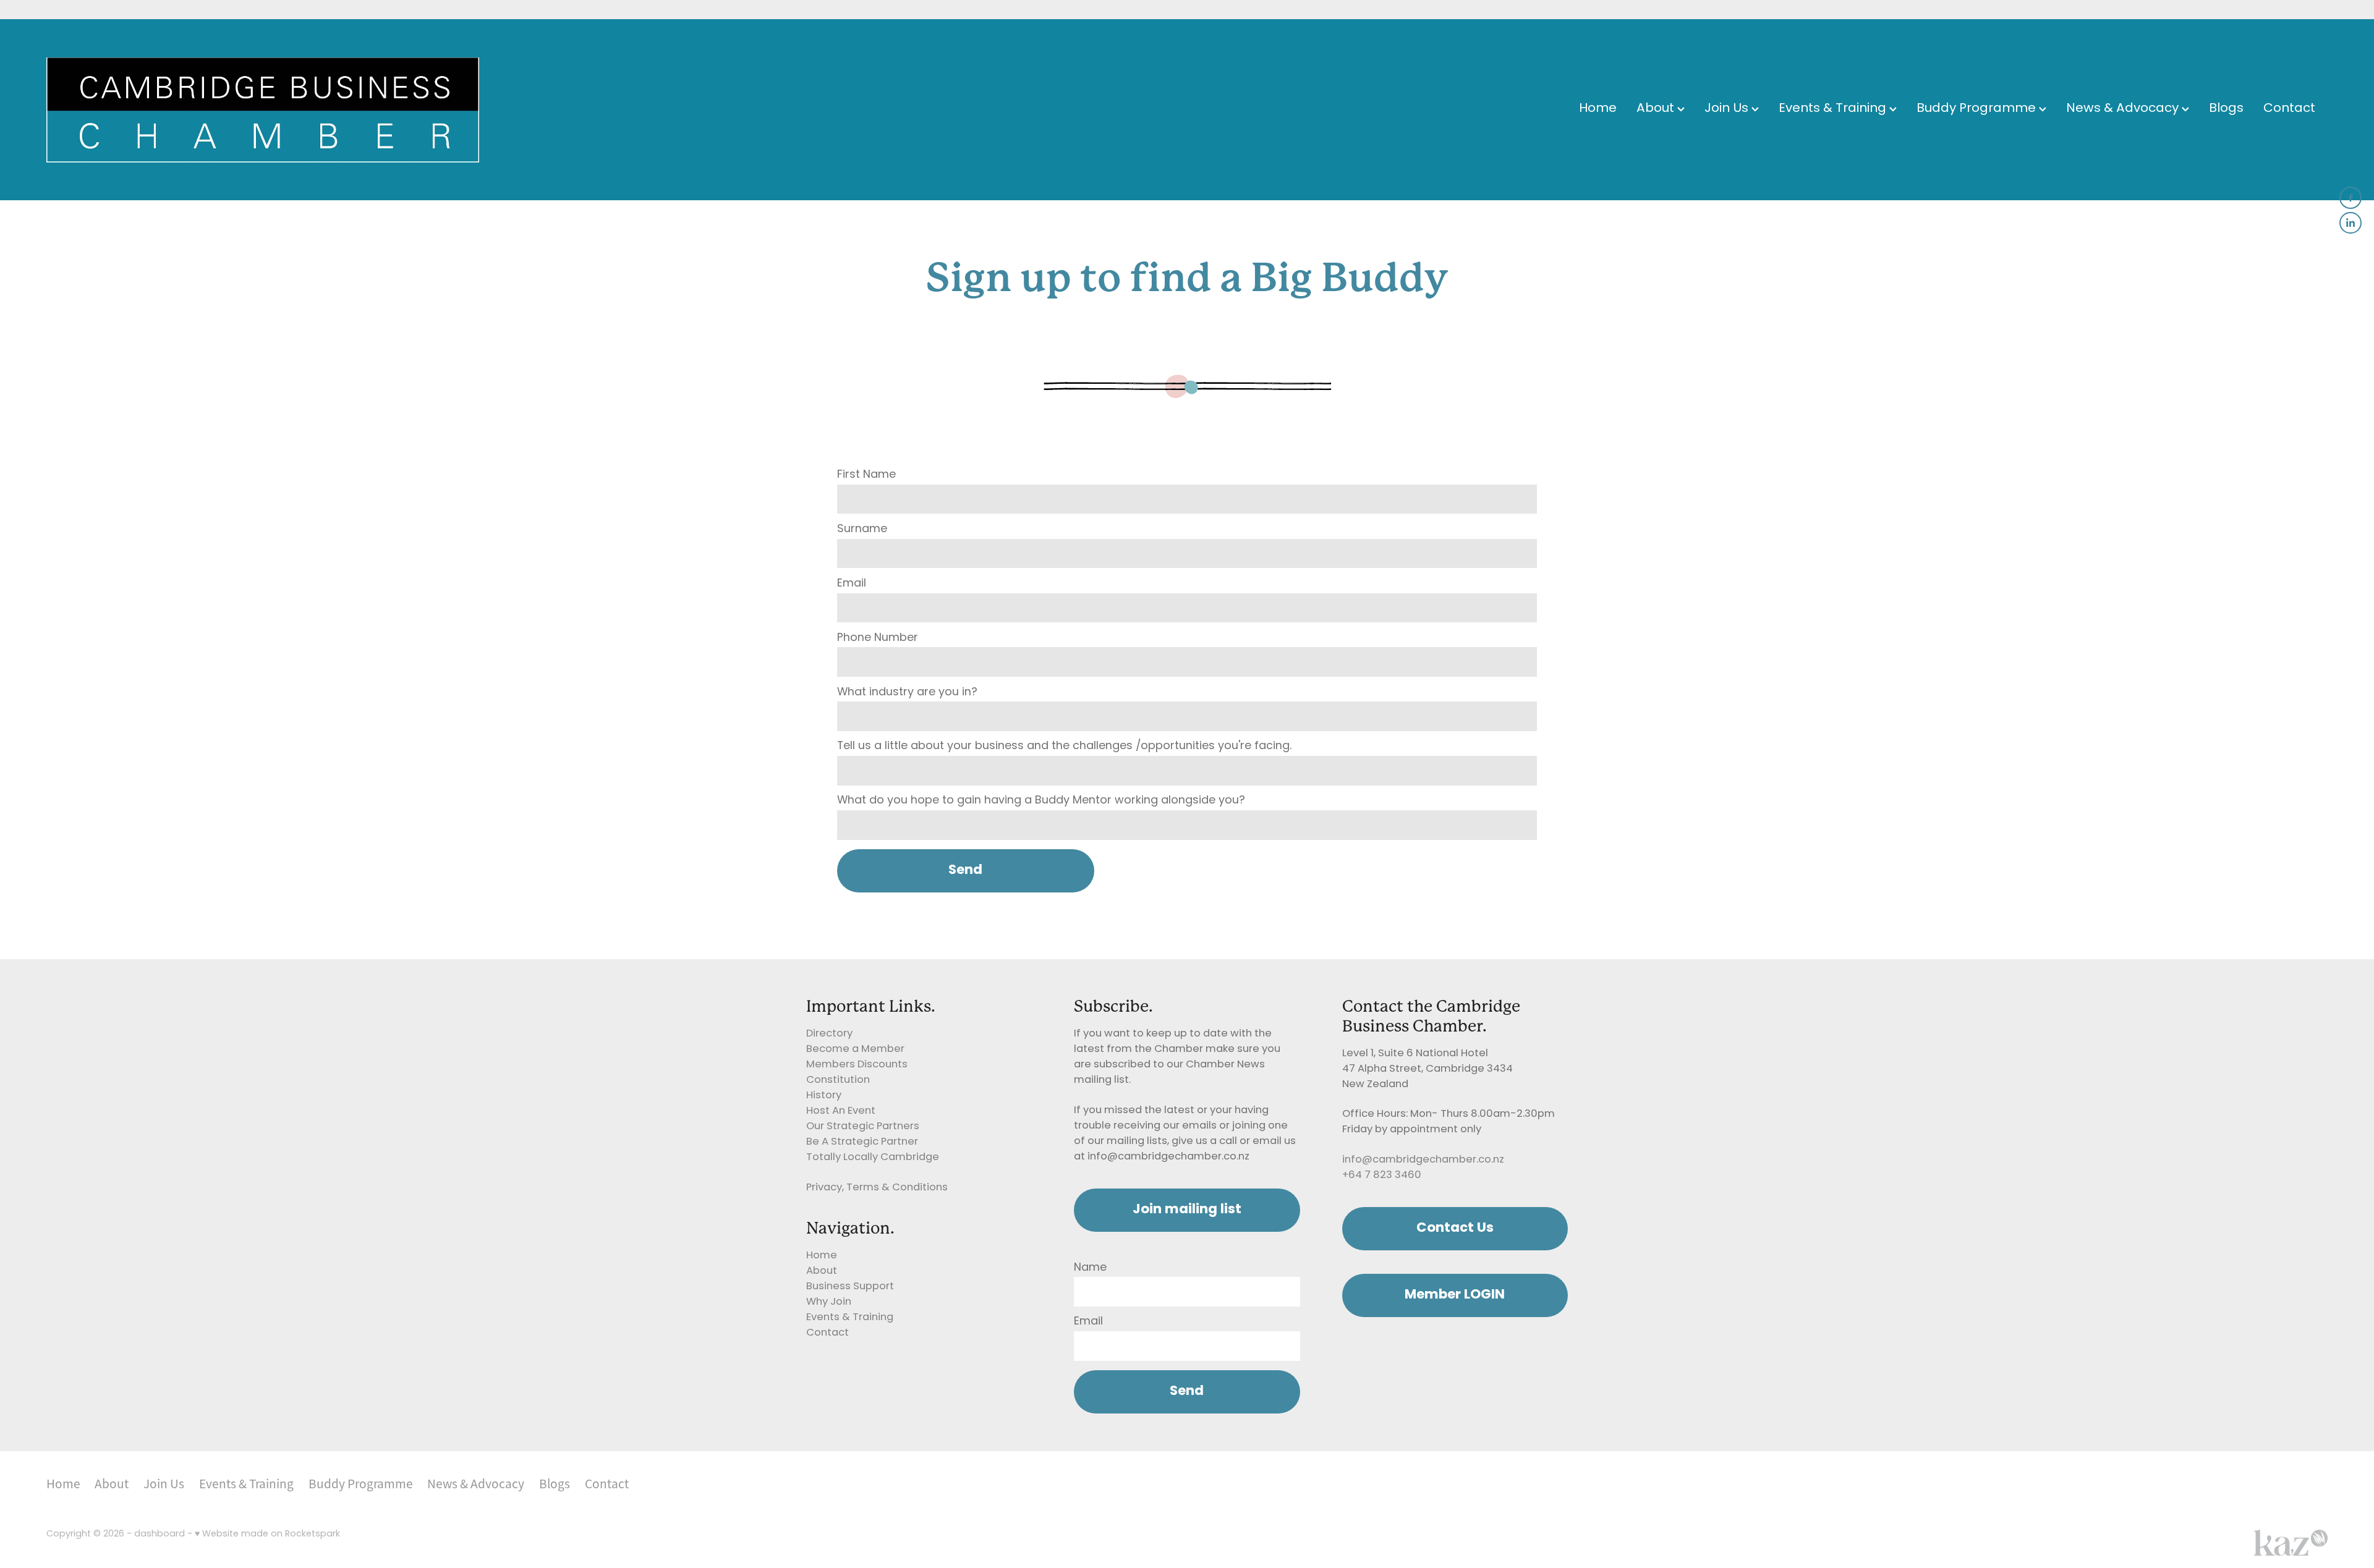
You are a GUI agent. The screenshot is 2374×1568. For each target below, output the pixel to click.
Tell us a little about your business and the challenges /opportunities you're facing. (1064, 747)
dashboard (160, 1534)
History (824, 1096)
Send (965, 871)
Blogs (2226, 109)
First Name (866, 475)
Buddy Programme (1978, 109)
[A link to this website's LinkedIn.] (2351, 223)
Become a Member (855, 1049)
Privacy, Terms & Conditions (877, 1188)
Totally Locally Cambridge (873, 1158)
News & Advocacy (2124, 109)
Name (1090, 1268)
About (1657, 109)
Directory (829, 1034)
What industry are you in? (907, 693)
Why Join (829, 1302)
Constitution (838, 1080)
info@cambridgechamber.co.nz (1423, 1160)
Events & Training (1834, 109)
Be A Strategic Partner (862, 1142)
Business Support (850, 1287)
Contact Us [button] (1455, 1228)
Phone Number (878, 638)
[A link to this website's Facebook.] (2351, 198)
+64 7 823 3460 (1382, 1176)
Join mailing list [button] (1187, 1210)
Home (1598, 109)
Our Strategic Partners (863, 1127)
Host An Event (841, 1111)
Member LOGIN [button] (1455, 1295)
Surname (862, 530)
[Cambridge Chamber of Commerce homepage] (274, 110)
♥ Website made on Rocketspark (267, 1534)
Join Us (1728, 109)
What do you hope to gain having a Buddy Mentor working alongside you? (1041, 801)
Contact (2289, 109)
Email (852, 584)
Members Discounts (857, 1065)
